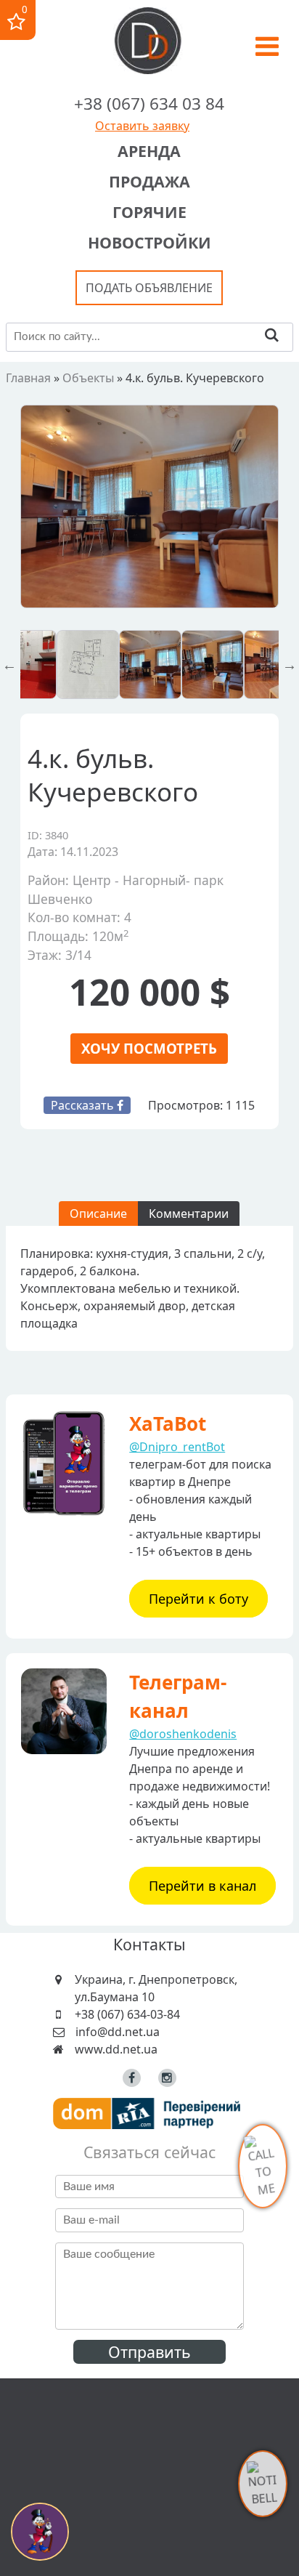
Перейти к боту (198, 1599)
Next (290, 665)
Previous (9, 665)
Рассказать (84, 1105)
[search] (272, 337)
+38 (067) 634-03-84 (127, 2014)
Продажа (149, 181)
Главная (28, 378)
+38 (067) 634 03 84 (149, 104)
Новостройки (149, 242)
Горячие (149, 212)
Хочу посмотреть (149, 1048)
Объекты (88, 378)
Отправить (149, 2352)
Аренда (149, 151)
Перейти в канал (202, 1886)
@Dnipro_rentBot (177, 1447)
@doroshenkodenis (183, 1734)
